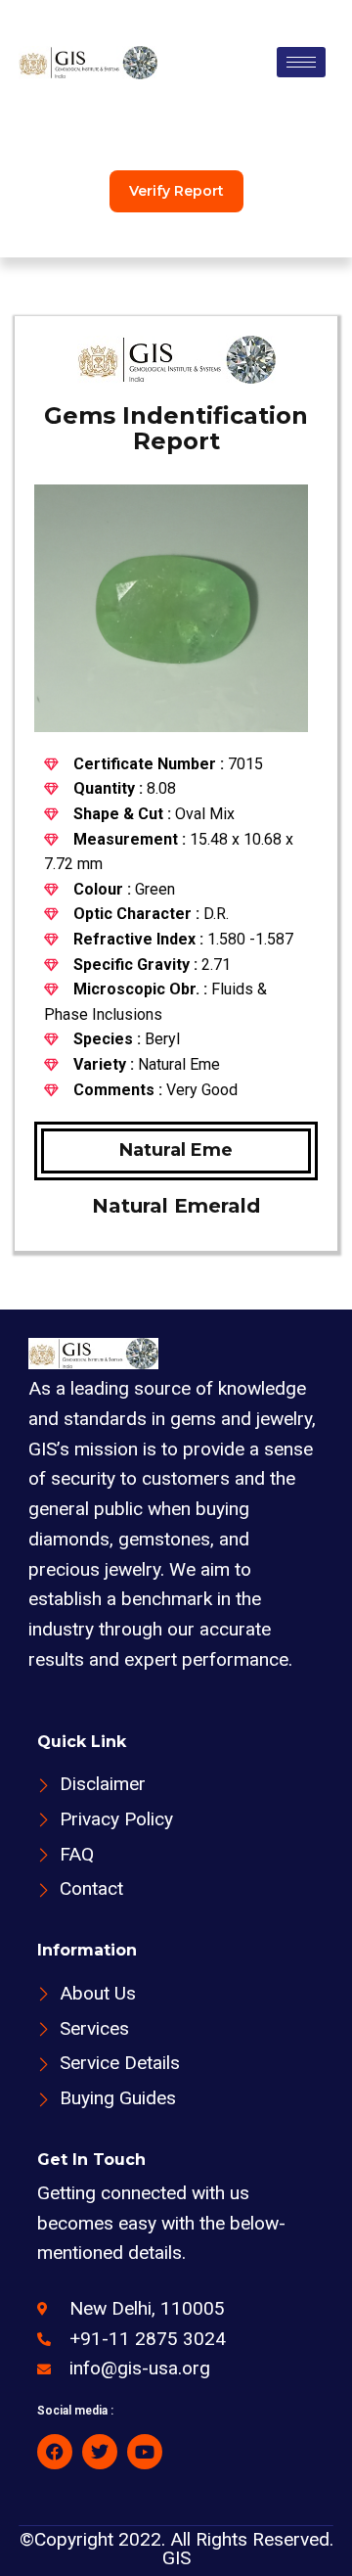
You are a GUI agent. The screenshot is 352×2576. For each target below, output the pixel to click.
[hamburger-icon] (301, 62)
